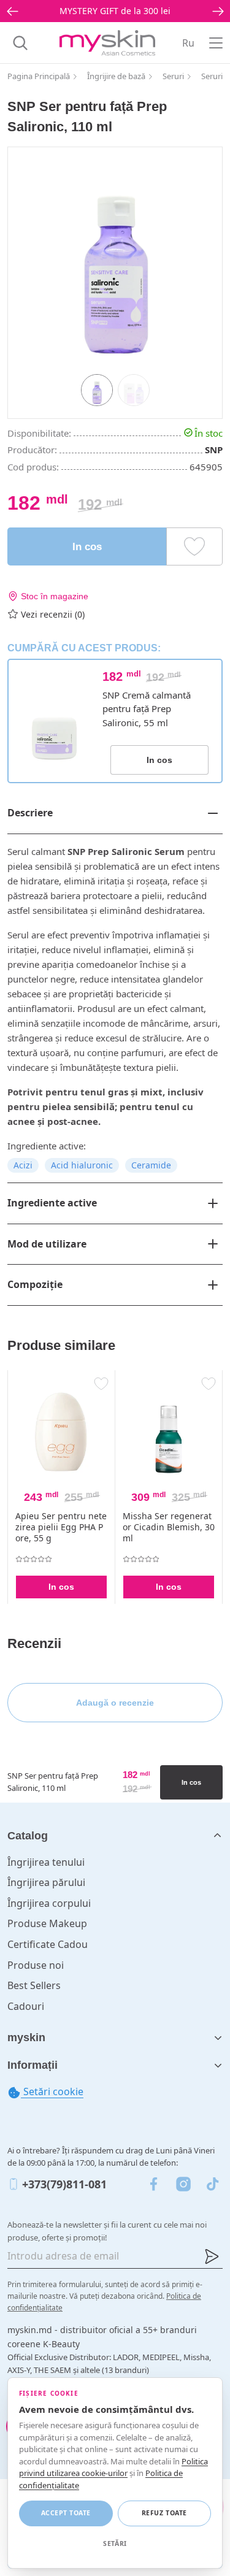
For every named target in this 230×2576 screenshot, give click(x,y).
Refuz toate (164, 2513)
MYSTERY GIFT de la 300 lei (115, 11)
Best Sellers (34, 1985)
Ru (188, 43)
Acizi (23, 1165)
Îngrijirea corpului (49, 1903)
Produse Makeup (47, 1923)
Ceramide (151, 1165)
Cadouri (26, 2006)
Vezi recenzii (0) (53, 614)
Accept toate (66, 2513)
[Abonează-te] (212, 2256)
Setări (115, 2543)
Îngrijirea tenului (46, 1862)
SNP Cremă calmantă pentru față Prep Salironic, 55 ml (147, 709)
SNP (214, 450)
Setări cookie (52, 2091)
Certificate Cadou (48, 1944)
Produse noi (36, 1965)
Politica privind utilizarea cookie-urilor (113, 2467)
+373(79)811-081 (64, 2184)
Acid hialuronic (82, 1165)
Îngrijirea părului (46, 1882)
